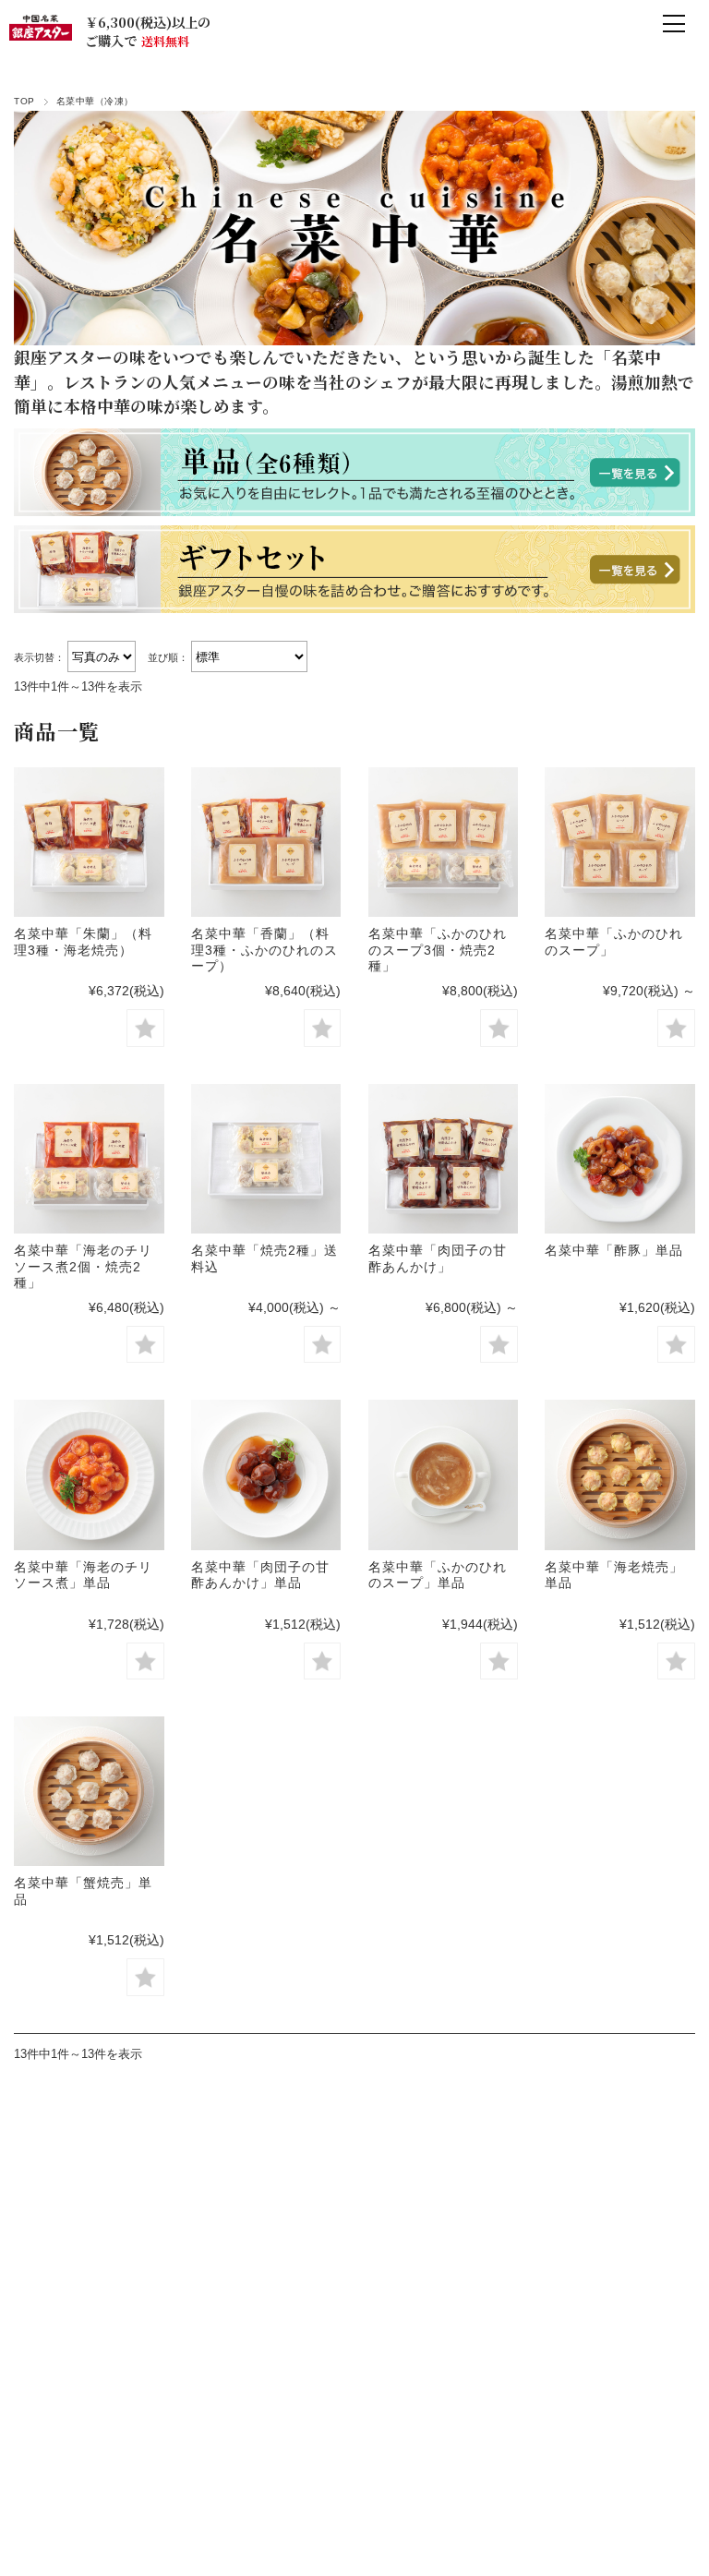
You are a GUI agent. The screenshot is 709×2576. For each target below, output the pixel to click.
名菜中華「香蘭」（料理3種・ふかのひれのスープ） (264, 950)
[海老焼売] (619, 1475)
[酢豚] (619, 1159)
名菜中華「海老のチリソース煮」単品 (83, 1575)
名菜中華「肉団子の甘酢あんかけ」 (438, 1258)
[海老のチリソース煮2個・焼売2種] (89, 1159)
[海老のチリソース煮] (89, 1475)
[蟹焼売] (89, 1791)
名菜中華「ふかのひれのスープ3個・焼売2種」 (438, 950)
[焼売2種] (266, 1159)
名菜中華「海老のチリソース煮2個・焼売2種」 (83, 1266)
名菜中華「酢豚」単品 (614, 1250)
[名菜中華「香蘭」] (266, 842)
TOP (24, 101)
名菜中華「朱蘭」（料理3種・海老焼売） (83, 942)
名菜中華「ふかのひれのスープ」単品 (438, 1575)
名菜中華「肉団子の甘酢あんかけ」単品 (260, 1575)
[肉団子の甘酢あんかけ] (443, 1159)
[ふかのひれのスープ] (619, 842)
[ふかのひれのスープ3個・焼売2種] (443, 842)
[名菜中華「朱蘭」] (89, 842)
